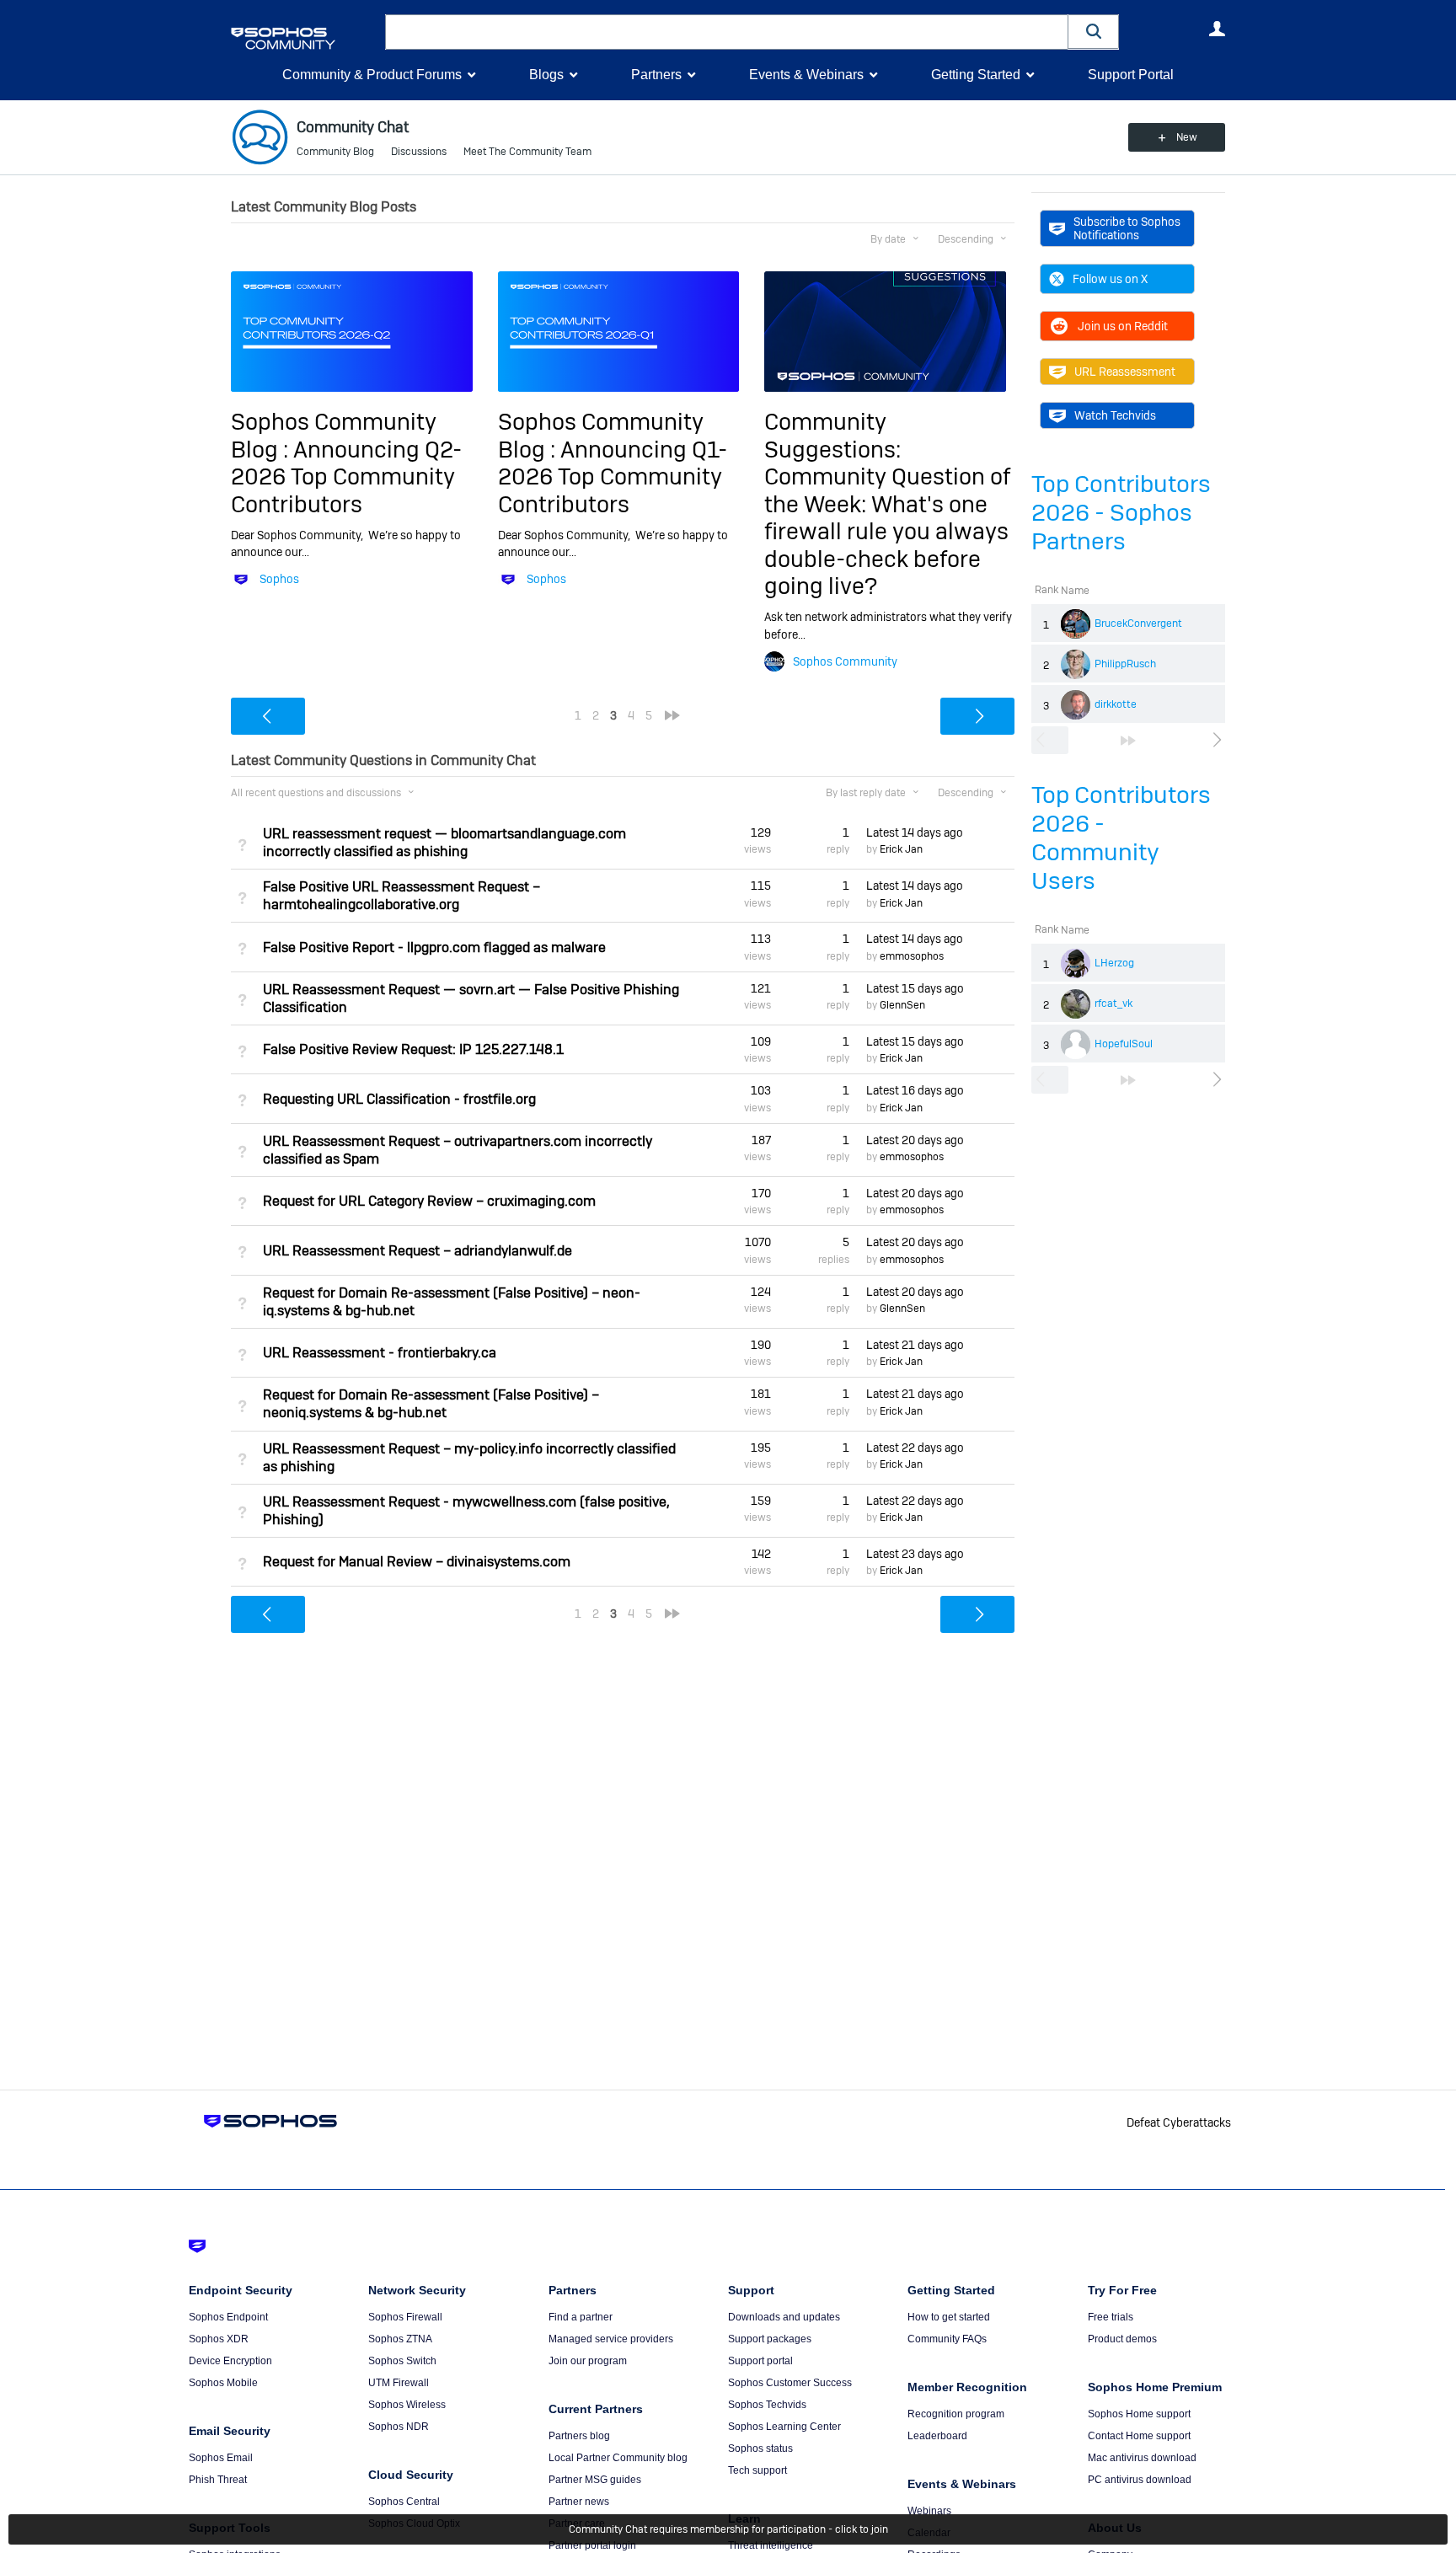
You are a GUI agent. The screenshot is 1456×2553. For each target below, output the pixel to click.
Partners (656, 75)
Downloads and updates (784, 2317)
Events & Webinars (806, 75)
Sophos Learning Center (784, 2427)
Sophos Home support (1139, 2414)
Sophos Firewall (405, 2317)
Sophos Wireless (407, 2405)
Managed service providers (611, 2339)
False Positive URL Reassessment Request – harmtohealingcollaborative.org (401, 896)
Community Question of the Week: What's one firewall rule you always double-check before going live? (887, 531)
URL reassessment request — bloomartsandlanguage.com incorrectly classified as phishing (444, 843)
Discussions (419, 152)
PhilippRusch (1125, 664)
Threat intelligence (771, 2545)
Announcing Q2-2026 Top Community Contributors (346, 477)
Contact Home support (1139, 2436)
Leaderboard (937, 2436)
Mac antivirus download (1142, 2458)
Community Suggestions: (832, 435)
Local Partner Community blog (618, 2458)
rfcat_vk (1113, 1004)
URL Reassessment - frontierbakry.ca (380, 1353)
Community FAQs (947, 2339)
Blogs (546, 75)
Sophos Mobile (223, 2383)
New (1187, 137)
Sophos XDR (219, 2339)
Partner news (579, 2502)
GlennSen (902, 1005)
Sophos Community (845, 661)
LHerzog (1114, 963)
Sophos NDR (399, 2427)
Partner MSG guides (595, 2480)
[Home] (305, 38)
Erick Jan (901, 849)
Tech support (757, 2470)
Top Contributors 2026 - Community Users (1121, 838)
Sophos (279, 579)
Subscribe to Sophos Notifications (1127, 228)
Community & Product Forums (372, 75)
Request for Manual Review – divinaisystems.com (417, 1562)
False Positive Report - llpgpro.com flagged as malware (434, 947)
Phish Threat (218, 2480)
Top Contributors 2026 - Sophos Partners (1121, 513)
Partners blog (579, 2436)
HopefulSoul (1124, 1044)
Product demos (1122, 2339)
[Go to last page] (1128, 741)
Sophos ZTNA (400, 2339)
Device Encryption (230, 2361)
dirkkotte (1116, 704)
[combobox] (727, 32)
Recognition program (956, 2414)
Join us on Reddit (1123, 326)
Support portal (760, 2361)
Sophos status (760, 2449)
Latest (915, 832)
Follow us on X (1110, 279)
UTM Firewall (399, 2383)
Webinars (929, 2511)
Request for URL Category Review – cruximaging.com (429, 1201)
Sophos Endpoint (228, 2317)
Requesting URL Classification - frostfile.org (399, 1099)
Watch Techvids (1115, 415)
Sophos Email (221, 2458)
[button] (1094, 32)
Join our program (588, 2361)
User (1217, 29)
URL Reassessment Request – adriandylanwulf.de (418, 1251)
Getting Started (976, 75)
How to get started (949, 2317)
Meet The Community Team (527, 152)
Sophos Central (404, 2502)
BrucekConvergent (1138, 624)
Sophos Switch (402, 2361)
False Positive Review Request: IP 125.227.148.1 (413, 1049)
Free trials (1111, 2317)
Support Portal (1131, 75)
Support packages (770, 2339)
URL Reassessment (1125, 372)
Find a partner (581, 2317)
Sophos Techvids (767, 2405)
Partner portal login (592, 2545)
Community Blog (335, 152)
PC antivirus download (1140, 2480)
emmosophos (912, 956)
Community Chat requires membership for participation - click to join (728, 2529)
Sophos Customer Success (790, 2383)
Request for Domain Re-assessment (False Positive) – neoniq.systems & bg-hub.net (431, 1404)
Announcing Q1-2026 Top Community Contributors (613, 477)
